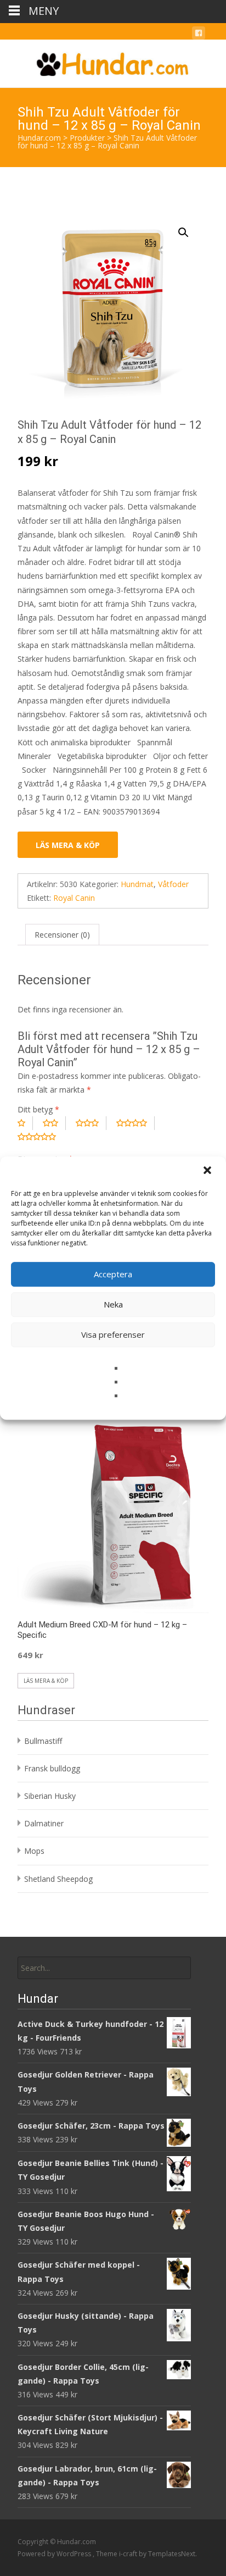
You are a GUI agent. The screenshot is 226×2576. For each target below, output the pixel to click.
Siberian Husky (50, 1796)
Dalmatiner (44, 1823)
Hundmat (137, 884)
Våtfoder (173, 884)
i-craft (129, 2554)
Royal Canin (74, 898)
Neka (113, 1304)
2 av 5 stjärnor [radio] (54, 1123)
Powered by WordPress (55, 2554)
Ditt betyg (38, 1109)
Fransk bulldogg (52, 1768)
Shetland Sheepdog (58, 1879)
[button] (208, 1171)
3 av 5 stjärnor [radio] (91, 1123)
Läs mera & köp (68, 845)
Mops (34, 1851)
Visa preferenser (113, 1334)
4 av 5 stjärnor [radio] (135, 1123)
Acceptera (113, 1274)
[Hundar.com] (113, 62)
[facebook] (199, 35)
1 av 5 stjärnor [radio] (25, 1123)
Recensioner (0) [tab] (62, 935)
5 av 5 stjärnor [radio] (41, 1137)
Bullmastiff (43, 1741)
